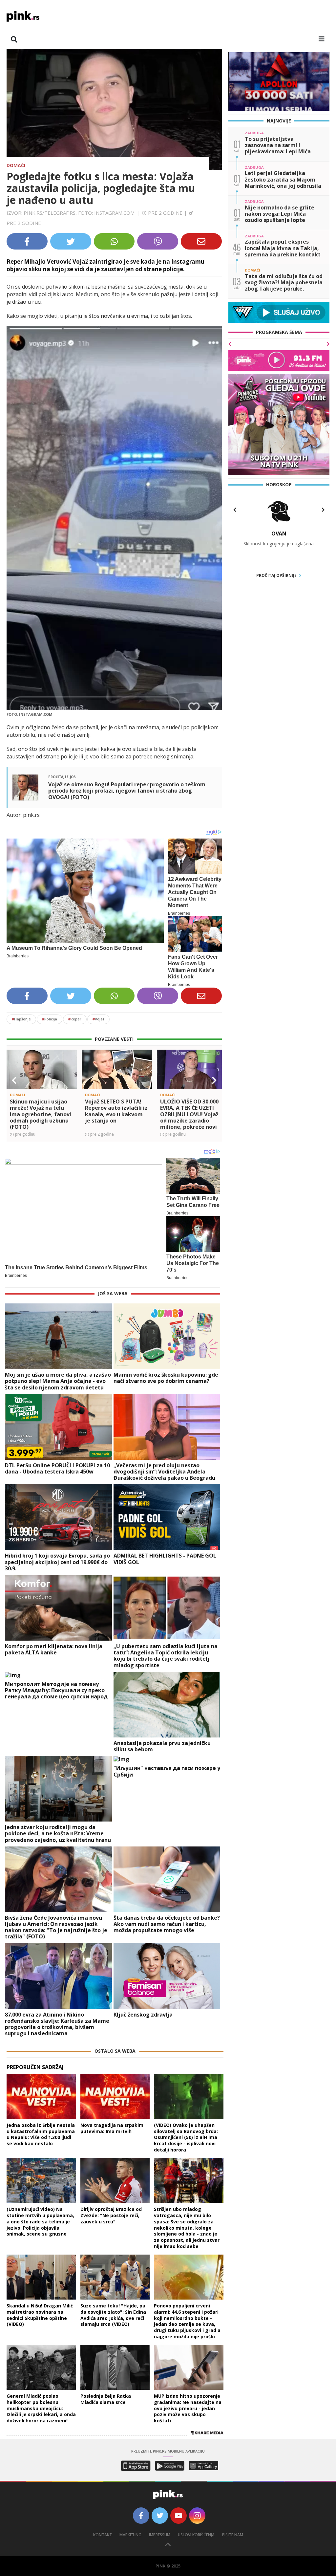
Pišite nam (233, 2535)
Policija (50, 1019)
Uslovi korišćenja (196, 2535)
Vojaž (98, 1019)
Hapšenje (21, 1019)
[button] (14, 1081)
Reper (75, 1019)
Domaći (16, 165)
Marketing (130, 2535)
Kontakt (103, 2535)
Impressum (160, 2535)
